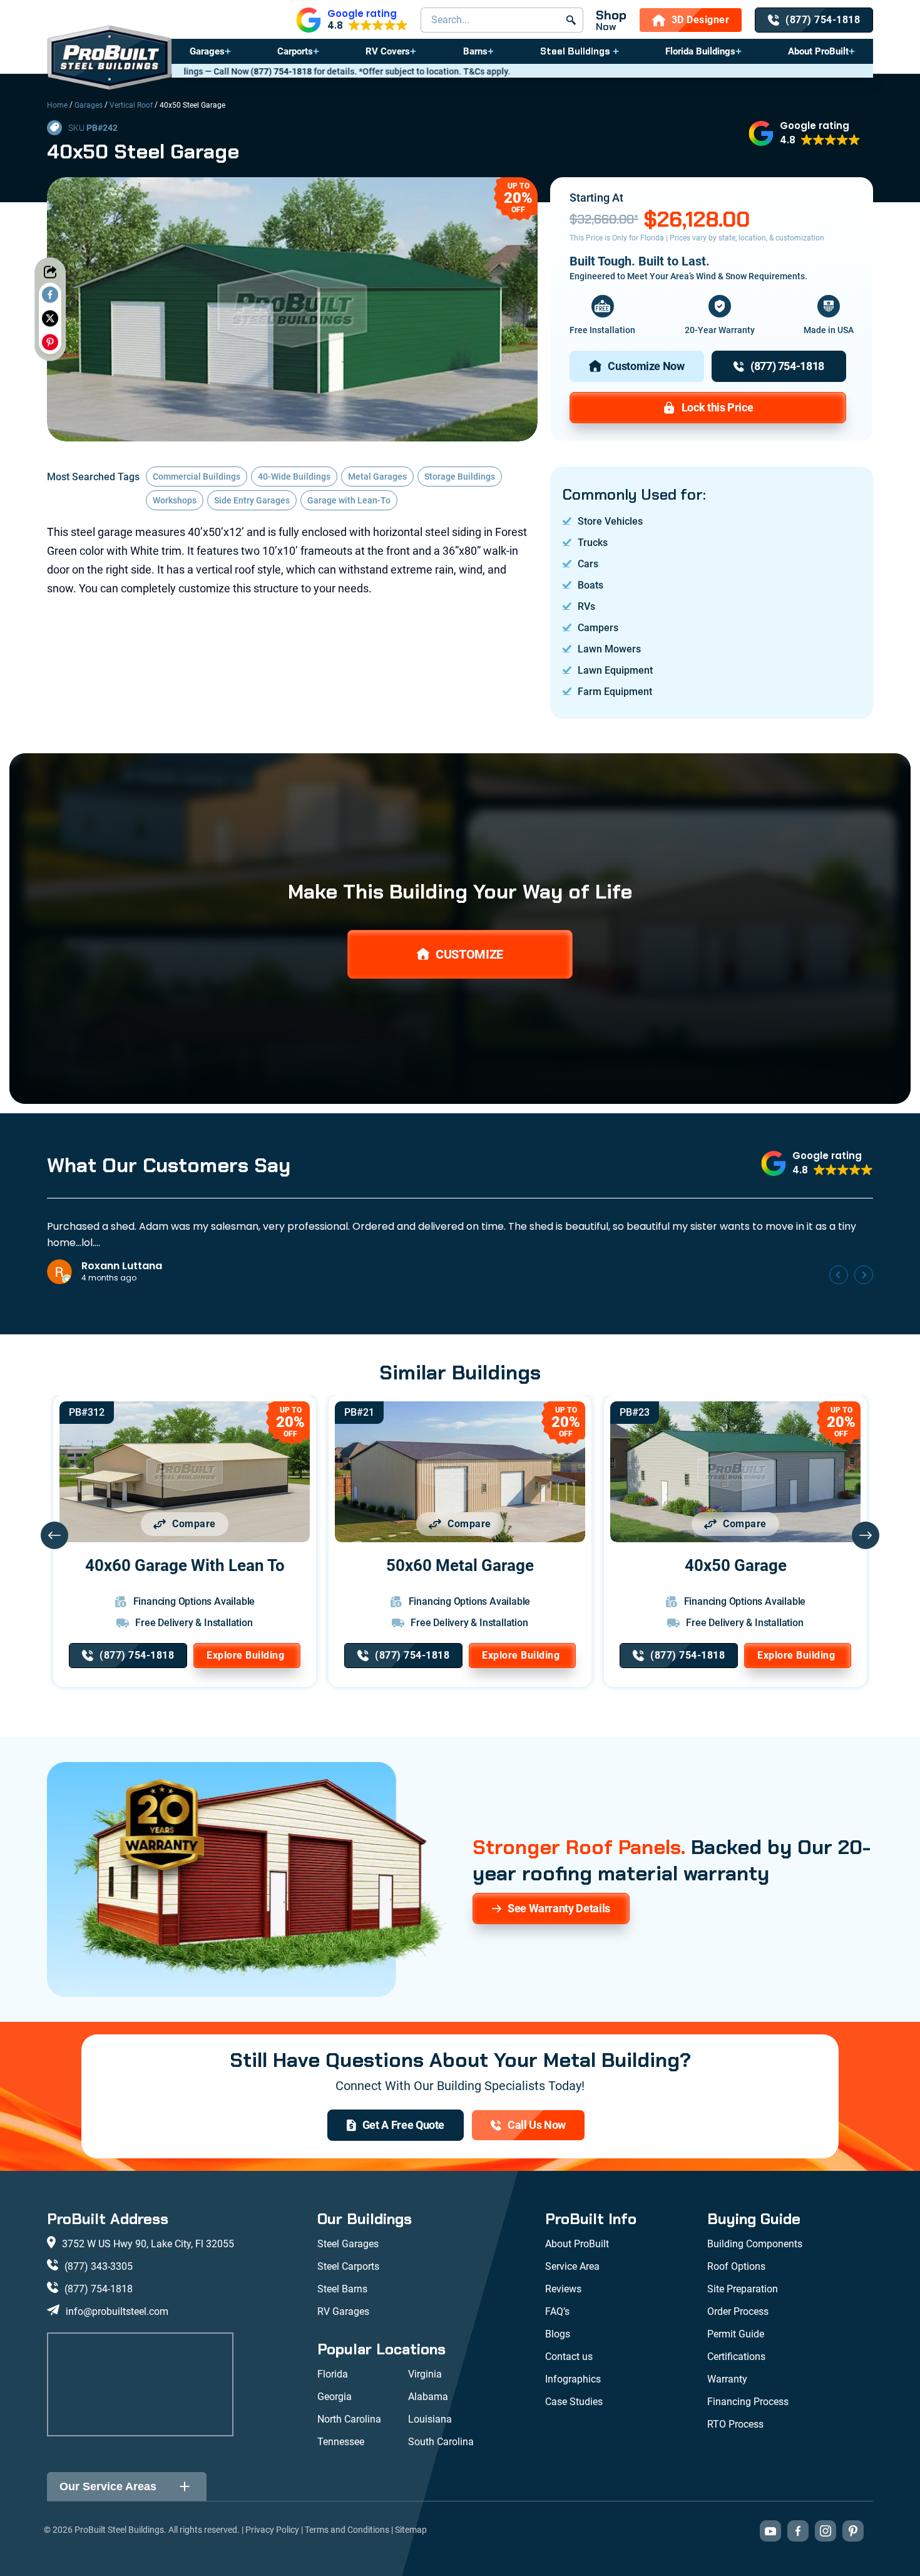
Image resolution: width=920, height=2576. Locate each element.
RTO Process (735, 2424)
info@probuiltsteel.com (117, 2311)
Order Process (738, 2311)
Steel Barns (342, 2289)
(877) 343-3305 (99, 2266)
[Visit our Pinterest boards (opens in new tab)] (853, 2531)
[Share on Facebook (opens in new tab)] (50, 294)
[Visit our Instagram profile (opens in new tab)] (825, 2531)
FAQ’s (557, 2311)
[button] (352, 20)
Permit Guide (736, 2334)
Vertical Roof (131, 105)
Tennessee (341, 2442)
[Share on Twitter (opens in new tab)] (50, 318)
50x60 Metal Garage (460, 1565)
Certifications (736, 2357)
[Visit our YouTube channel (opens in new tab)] (770, 2531)
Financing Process (748, 2402)
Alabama (428, 2397)
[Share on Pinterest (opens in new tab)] (50, 342)
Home (57, 105)
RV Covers (388, 51)
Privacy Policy (272, 2530)
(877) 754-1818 (99, 2289)
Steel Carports (348, 2266)
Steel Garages (348, 2244)
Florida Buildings (700, 51)
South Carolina (441, 2442)
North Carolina (349, 2419)
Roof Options (736, 2266)
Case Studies (574, 2402)
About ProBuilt (818, 51)
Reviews (563, 2289)
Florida (333, 2374)
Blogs (558, 2334)
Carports (295, 51)
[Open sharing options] (50, 272)
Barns (475, 51)
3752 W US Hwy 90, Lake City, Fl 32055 (148, 2244)
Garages (207, 51)
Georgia (335, 2397)
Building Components (755, 2244)
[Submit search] (571, 20)
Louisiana (430, 2419)
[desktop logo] (110, 59)
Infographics (573, 2379)
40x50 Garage (736, 1565)
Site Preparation (743, 2289)
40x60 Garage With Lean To (185, 1565)
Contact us (569, 2357)
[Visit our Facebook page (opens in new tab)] (798, 2531)
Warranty (727, 2379)
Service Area (572, 2266)
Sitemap (411, 2530)
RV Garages (343, 2311)
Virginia (425, 2374)
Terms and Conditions (347, 2530)
